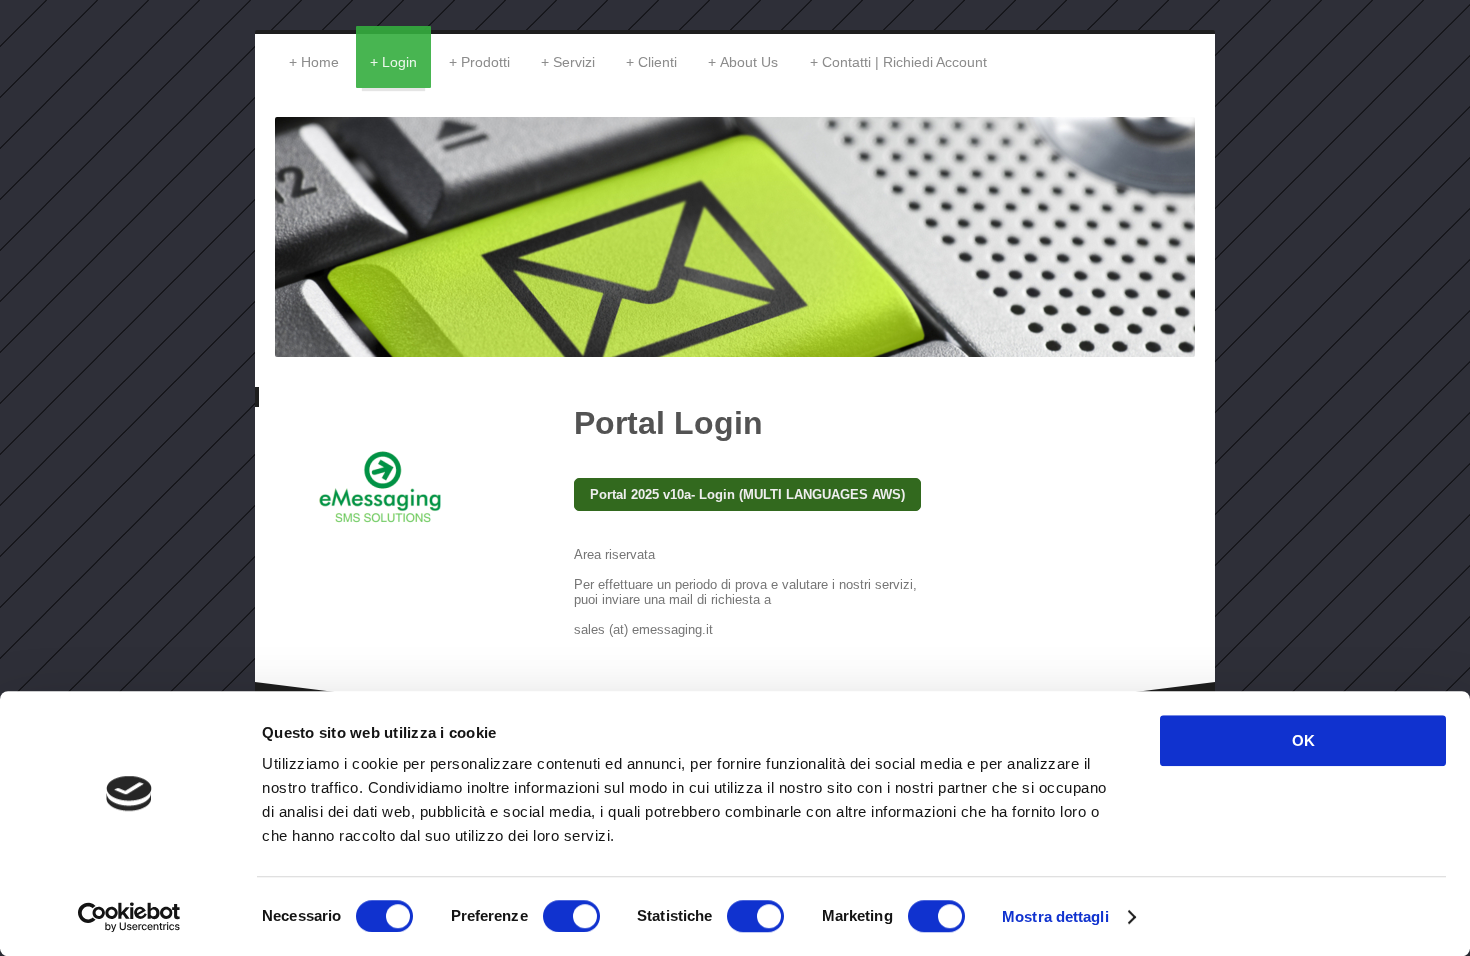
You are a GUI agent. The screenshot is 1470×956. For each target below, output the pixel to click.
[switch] (571, 916)
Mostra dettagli (1055, 916)
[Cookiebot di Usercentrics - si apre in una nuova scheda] (129, 917)
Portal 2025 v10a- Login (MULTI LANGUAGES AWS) (747, 494)
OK (1303, 740)
